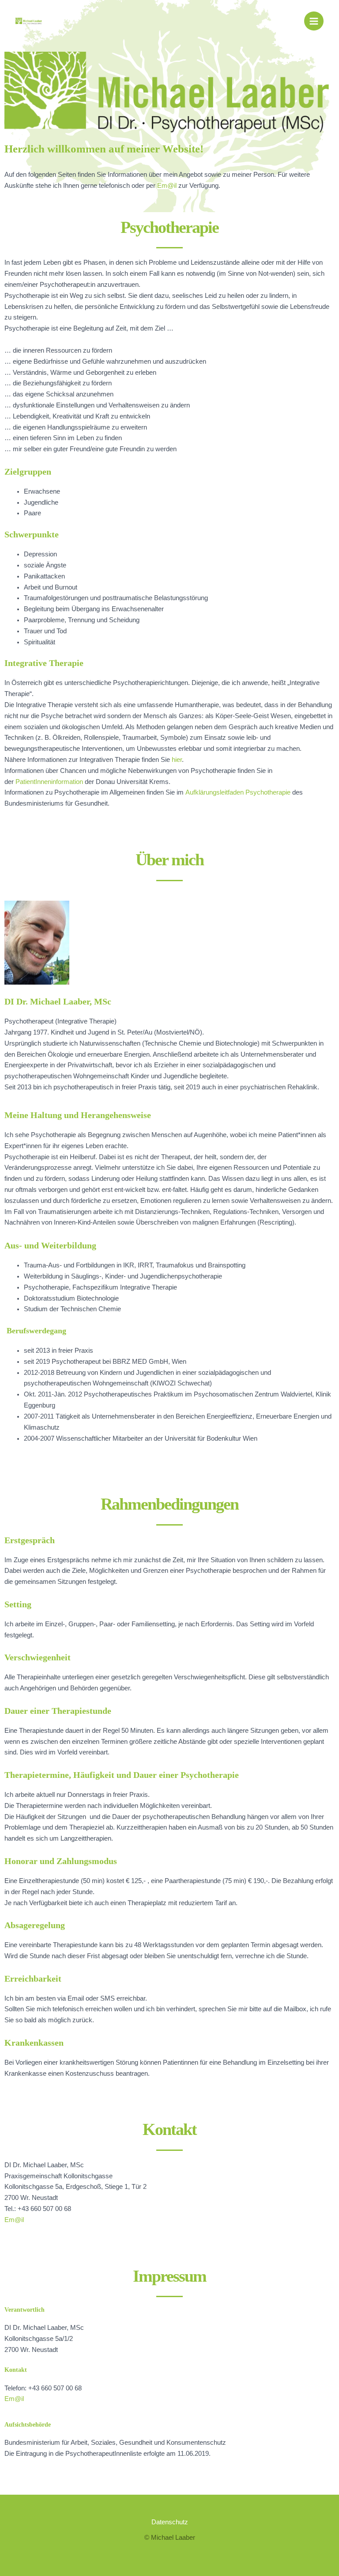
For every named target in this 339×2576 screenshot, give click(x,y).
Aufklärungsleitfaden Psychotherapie (238, 792)
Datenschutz (170, 2522)
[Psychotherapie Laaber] (29, 21)
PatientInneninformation (49, 782)
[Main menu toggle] (314, 21)
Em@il (167, 186)
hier (177, 760)
